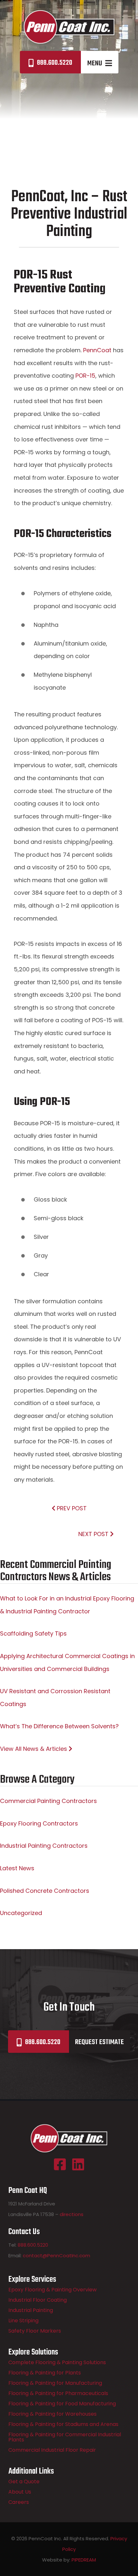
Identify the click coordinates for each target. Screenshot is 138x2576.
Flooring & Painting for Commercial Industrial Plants (65, 2437)
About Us (20, 2492)
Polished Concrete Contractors (45, 1891)
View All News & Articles (34, 1749)
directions (72, 2214)
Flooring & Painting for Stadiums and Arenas (63, 2424)
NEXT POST (94, 1534)
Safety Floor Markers (35, 2331)
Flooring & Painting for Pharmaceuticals (58, 2393)
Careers (19, 2502)
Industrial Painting (31, 2310)
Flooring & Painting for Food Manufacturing (62, 2404)
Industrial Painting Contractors (44, 1846)
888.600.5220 (55, 63)
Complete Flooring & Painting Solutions (57, 2362)
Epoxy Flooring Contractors (39, 1823)
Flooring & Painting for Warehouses (52, 2414)
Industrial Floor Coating (38, 2300)
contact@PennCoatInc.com (56, 2255)
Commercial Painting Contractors (48, 1801)
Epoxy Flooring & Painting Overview (52, 2290)
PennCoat (98, 350)
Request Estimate (99, 2042)
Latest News (17, 1868)
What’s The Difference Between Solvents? (59, 1726)
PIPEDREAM (84, 2560)
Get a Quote (24, 2482)
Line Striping (23, 2321)
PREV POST (71, 1508)
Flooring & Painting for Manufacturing (55, 2383)
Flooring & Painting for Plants (45, 2373)
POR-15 (85, 376)
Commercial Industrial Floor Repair (52, 2450)
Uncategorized (21, 1913)
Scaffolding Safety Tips (33, 1633)
